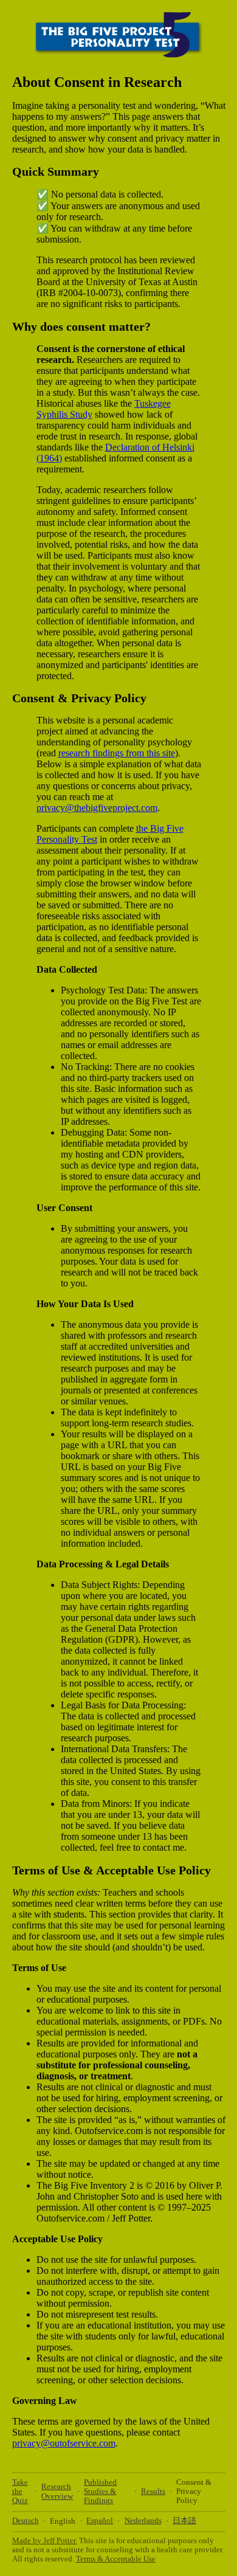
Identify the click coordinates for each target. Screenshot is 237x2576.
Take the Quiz (20, 2492)
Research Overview (57, 2491)
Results (153, 2491)
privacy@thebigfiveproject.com (97, 808)
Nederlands (143, 2521)
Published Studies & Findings (100, 2492)
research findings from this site (117, 753)
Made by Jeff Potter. (45, 2541)
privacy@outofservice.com (64, 2443)
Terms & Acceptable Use (116, 2559)
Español (100, 2521)
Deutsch (26, 2521)
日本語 (184, 2521)
